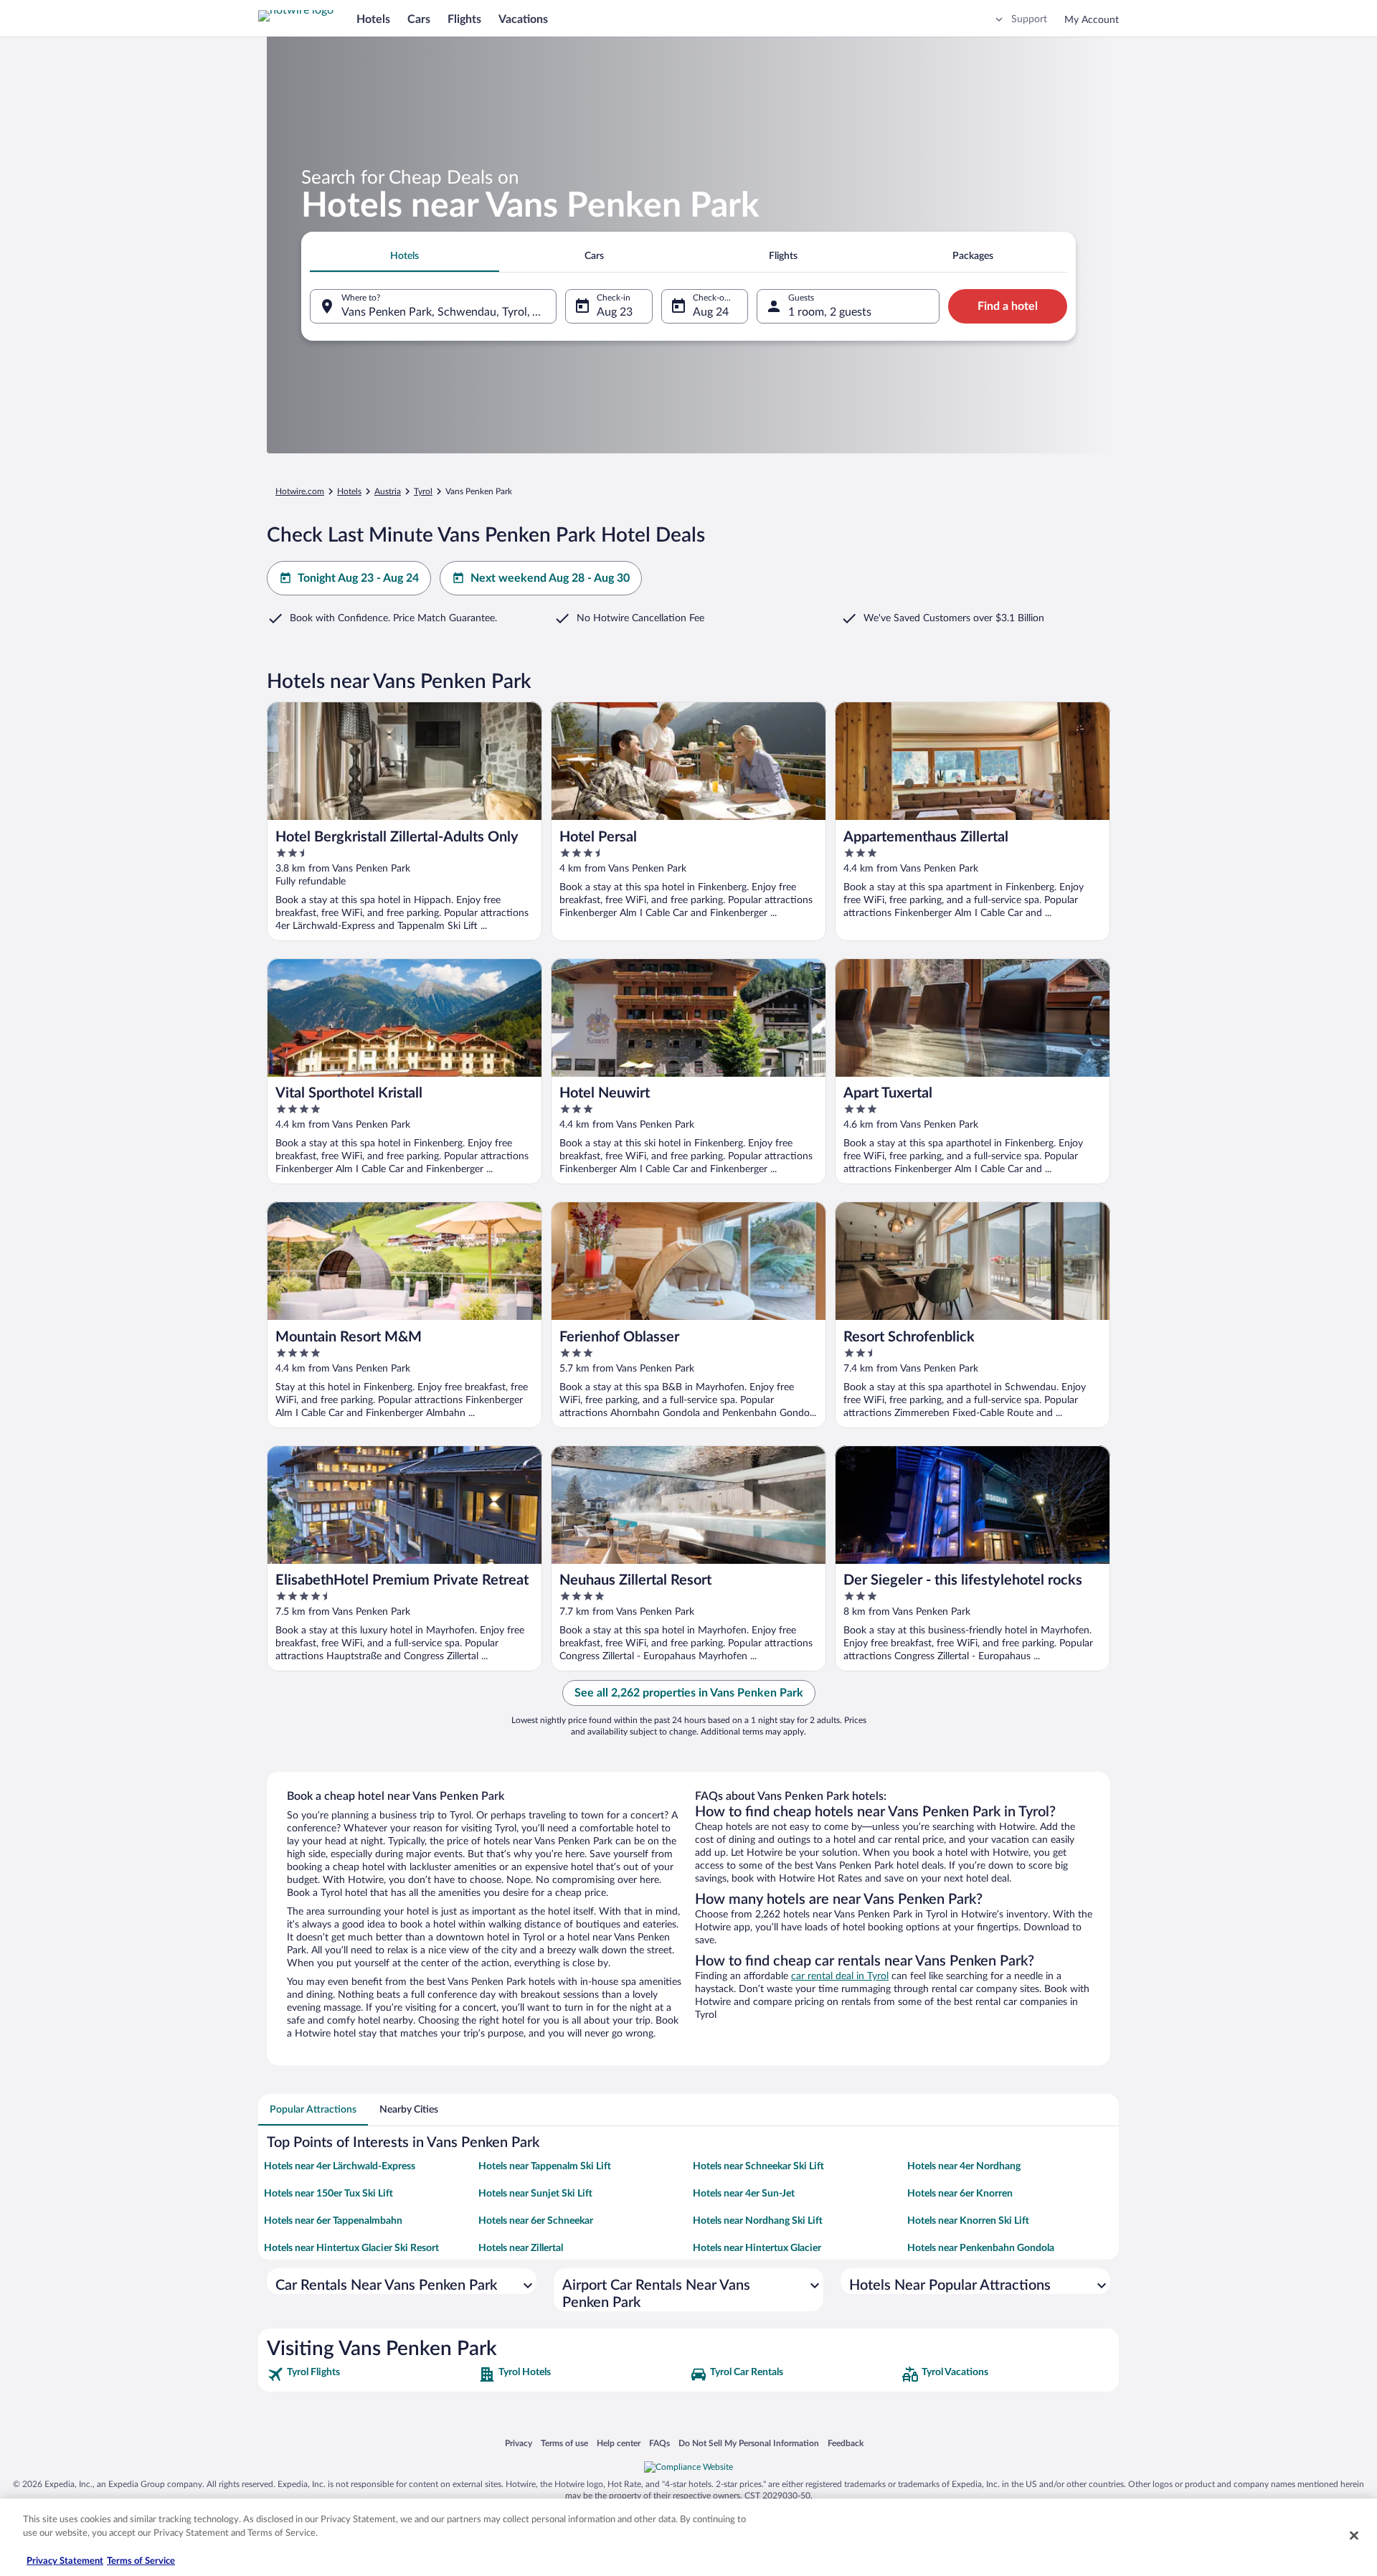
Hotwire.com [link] (300, 491)
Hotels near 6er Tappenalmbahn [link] (333, 2221)
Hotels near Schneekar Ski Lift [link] (758, 2166)
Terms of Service (141, 2561)
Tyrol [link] (423, 491)
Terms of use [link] (564, 2443)
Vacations (523, 19)
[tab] (404, 256)
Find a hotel (1008, 306)
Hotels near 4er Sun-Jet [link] (744, 2194)
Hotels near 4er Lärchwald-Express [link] (340, 2166)
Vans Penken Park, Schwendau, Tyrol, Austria (449, 312)
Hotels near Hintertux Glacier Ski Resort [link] (351, 2248)
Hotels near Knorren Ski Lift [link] (968, 2221)
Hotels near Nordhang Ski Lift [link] (758, 2221)
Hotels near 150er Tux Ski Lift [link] (328, 2194)
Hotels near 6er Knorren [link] (960, 2194)
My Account (1092, 20)
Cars (419, 19)
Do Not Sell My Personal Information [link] (749, 2443)
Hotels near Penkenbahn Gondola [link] (981, 2248)
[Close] (1354, 2535)
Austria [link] (388, 491)
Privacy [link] (519, 2443)
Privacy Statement (65, 2561)
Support (1029, 19)
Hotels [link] (349, 491)
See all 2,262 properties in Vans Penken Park (689, 1693)
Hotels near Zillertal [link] (521, 2248)
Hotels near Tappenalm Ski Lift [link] (545, 2166)
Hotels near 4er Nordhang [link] (964, 2166)
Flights (464, 19)
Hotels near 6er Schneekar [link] (536, 2221)
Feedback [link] (846, 2443)
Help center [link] (619, 2443)
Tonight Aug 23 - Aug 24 (358, 578)
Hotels (373, 19)
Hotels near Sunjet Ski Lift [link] (535, 2194)
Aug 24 (711, 312)
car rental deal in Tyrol (840, 1976)
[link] (371, 2374)
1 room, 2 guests (830, 312)
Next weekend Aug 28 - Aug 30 (550, 578)
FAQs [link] (659, 2443)
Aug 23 (615, 312)
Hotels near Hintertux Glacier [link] (757, 2248)
